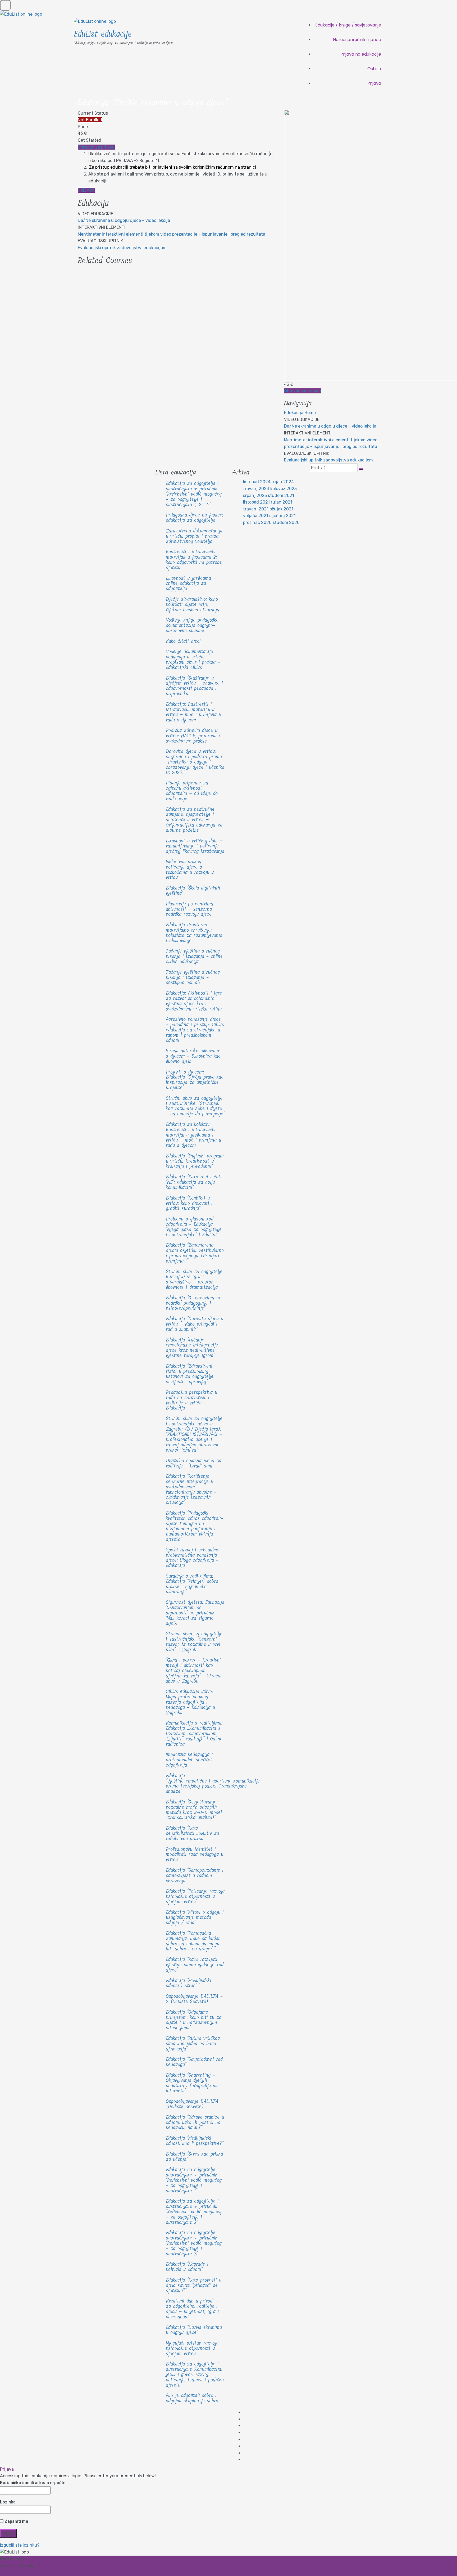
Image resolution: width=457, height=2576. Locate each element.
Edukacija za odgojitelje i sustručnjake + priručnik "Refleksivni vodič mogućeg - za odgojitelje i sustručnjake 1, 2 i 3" (194, 494)
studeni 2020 (286, 522)
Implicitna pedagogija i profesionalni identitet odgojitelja (189, 1760)
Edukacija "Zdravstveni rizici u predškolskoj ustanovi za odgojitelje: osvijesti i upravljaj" (190, 1374)
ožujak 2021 (281, 509)
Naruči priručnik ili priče (357, 40)
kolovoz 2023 (284, 489)
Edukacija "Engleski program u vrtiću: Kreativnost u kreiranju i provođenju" (195, 1161)
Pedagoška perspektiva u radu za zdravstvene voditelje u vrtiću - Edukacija (191, 1400)
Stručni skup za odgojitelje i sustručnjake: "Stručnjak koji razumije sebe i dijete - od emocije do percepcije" (195, 1106)
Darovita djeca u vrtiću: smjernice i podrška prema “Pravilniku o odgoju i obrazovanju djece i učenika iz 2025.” (195, 762)
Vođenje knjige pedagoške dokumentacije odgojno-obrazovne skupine (192, 625)
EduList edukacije (103, 34)
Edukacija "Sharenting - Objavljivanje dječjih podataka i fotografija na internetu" (192, 2083)
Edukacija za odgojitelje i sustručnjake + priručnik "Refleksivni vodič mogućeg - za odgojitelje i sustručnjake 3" (194, 2243)
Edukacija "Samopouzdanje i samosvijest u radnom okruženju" (195, 1875)
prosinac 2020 (257, 522)
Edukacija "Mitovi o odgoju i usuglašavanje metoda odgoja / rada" (195, 1918)
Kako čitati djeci (183, 641)
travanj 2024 (256, 489)
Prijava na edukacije (361, 54)
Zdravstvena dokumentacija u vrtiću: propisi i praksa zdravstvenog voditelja (194, 536)
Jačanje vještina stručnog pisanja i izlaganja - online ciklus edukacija (194, 956)
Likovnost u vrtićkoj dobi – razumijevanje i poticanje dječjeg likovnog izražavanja (195, 846)
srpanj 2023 (255, 495)
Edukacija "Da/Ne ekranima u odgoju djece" (194, 2330)
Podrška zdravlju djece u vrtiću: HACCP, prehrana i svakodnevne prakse (193, 736)
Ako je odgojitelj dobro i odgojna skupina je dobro (192, 2398)
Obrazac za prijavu (96, 147)
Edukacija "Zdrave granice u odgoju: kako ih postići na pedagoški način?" (195, 2122)
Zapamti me (16, 2521)
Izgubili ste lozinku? (20, 2545)
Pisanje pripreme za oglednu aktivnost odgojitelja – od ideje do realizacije (192, 791)
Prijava (374, 83)
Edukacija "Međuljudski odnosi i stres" (189, 1983)
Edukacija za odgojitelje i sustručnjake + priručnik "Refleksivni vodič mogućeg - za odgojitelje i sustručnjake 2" (194, 2212)
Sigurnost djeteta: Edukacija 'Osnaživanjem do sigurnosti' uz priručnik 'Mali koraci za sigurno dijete (195, 1613)
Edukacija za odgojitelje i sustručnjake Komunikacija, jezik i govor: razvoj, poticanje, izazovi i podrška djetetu (195, 2374)
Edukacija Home (300, 413)
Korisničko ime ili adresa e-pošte (33, 2483)
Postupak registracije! (22, 2572)
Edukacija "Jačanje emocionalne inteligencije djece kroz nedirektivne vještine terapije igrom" (192, 1348)
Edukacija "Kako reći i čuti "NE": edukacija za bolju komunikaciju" (194, 1182)
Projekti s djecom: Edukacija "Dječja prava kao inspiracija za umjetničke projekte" (195, 1080)
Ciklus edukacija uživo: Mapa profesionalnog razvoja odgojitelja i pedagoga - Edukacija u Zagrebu (190, 1702)
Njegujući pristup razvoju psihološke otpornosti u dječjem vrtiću (192, 2348)
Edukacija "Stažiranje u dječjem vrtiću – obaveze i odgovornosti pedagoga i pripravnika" (194, 686)
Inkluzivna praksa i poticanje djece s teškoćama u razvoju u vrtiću (190, 870)
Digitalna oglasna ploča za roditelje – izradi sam (194, 1463)
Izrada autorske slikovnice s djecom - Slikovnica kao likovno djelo (193, 1056)
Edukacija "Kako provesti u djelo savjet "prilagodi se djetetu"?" (194, 2285)
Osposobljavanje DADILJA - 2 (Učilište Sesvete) (194, 1999)
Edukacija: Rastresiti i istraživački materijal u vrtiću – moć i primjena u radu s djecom (193, 712)
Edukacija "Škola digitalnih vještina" (193, 891)
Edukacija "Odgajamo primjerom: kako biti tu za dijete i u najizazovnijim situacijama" (194, 2020)
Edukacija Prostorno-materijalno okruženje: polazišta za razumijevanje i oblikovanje (194, 933)
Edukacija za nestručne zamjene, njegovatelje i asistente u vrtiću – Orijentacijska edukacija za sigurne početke (194, 820)
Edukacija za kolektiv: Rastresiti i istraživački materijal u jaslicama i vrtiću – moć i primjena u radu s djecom (193, 1135)
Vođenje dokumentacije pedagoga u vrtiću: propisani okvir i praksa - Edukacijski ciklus (193, 659)
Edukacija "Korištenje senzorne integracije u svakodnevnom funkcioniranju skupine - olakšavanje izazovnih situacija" (191, 1489)
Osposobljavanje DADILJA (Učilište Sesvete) (192, 2104)
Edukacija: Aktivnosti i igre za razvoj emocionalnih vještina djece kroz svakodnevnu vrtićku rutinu (194, 1001)
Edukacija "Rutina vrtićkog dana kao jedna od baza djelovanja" (193, 2044)
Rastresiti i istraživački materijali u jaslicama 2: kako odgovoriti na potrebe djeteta (194, 560)
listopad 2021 (256, 502)
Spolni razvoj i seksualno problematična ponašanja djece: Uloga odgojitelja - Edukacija (192, 1558)
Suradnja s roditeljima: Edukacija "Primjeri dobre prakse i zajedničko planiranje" (192, 1584)
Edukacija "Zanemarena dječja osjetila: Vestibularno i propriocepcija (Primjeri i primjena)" (195, 1253)
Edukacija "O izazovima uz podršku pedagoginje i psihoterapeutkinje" (194, 1303)
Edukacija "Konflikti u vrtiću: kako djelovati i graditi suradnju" (189, 1203)
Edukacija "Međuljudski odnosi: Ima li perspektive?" (195, 2141)
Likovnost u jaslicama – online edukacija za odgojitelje (191, 584)
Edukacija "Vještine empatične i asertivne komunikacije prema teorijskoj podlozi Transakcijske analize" (213, 1783)
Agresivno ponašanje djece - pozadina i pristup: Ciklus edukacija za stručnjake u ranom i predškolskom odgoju (195, 1030)
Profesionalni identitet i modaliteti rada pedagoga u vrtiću (195, 1855)
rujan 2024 (283, 482)
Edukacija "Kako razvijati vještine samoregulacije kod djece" (195, 1965)
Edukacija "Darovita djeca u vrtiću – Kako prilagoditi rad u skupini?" (195, 1324)
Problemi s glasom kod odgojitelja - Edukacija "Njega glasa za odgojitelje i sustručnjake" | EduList (194, 1227)
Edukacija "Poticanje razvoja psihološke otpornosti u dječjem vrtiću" (195, 1896)
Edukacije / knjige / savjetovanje (348, 25)
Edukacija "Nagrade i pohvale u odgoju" (187, 2267)
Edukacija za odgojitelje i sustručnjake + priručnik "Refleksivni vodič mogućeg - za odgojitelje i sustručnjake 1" (194, 2180)
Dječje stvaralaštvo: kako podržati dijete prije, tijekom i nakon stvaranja (193, 604)
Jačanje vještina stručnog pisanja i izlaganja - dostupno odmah (193, 977)
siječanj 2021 (282, 516)
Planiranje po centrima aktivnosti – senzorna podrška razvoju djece (189, 909)
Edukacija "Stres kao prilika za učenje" (194, 2157)
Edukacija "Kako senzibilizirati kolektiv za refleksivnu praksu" (192, 1833)
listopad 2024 (257, 482)
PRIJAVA (86, 190)
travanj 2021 (256, 509)
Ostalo (374, 69)
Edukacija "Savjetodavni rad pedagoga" (194, 2062)
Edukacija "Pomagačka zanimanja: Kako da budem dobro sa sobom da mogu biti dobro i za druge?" (194, 1941)
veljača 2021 (256, 516)
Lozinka (8, 2502)
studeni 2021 (281, 495)
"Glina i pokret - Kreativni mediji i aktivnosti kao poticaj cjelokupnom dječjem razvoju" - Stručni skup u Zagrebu (194, 1670)
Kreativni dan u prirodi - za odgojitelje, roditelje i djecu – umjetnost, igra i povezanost (192, 2309)
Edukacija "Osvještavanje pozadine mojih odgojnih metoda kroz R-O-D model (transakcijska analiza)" (194, 1810)
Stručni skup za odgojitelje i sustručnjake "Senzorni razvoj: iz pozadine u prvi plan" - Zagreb (194, 1642)
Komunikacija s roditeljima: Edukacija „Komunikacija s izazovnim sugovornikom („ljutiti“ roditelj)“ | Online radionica (194, 1733)
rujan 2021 (282, 502)
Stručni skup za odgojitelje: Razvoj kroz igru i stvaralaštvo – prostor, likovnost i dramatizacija (195, 1279)
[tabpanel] (177, 172)
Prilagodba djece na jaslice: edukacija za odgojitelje (195, 518)
